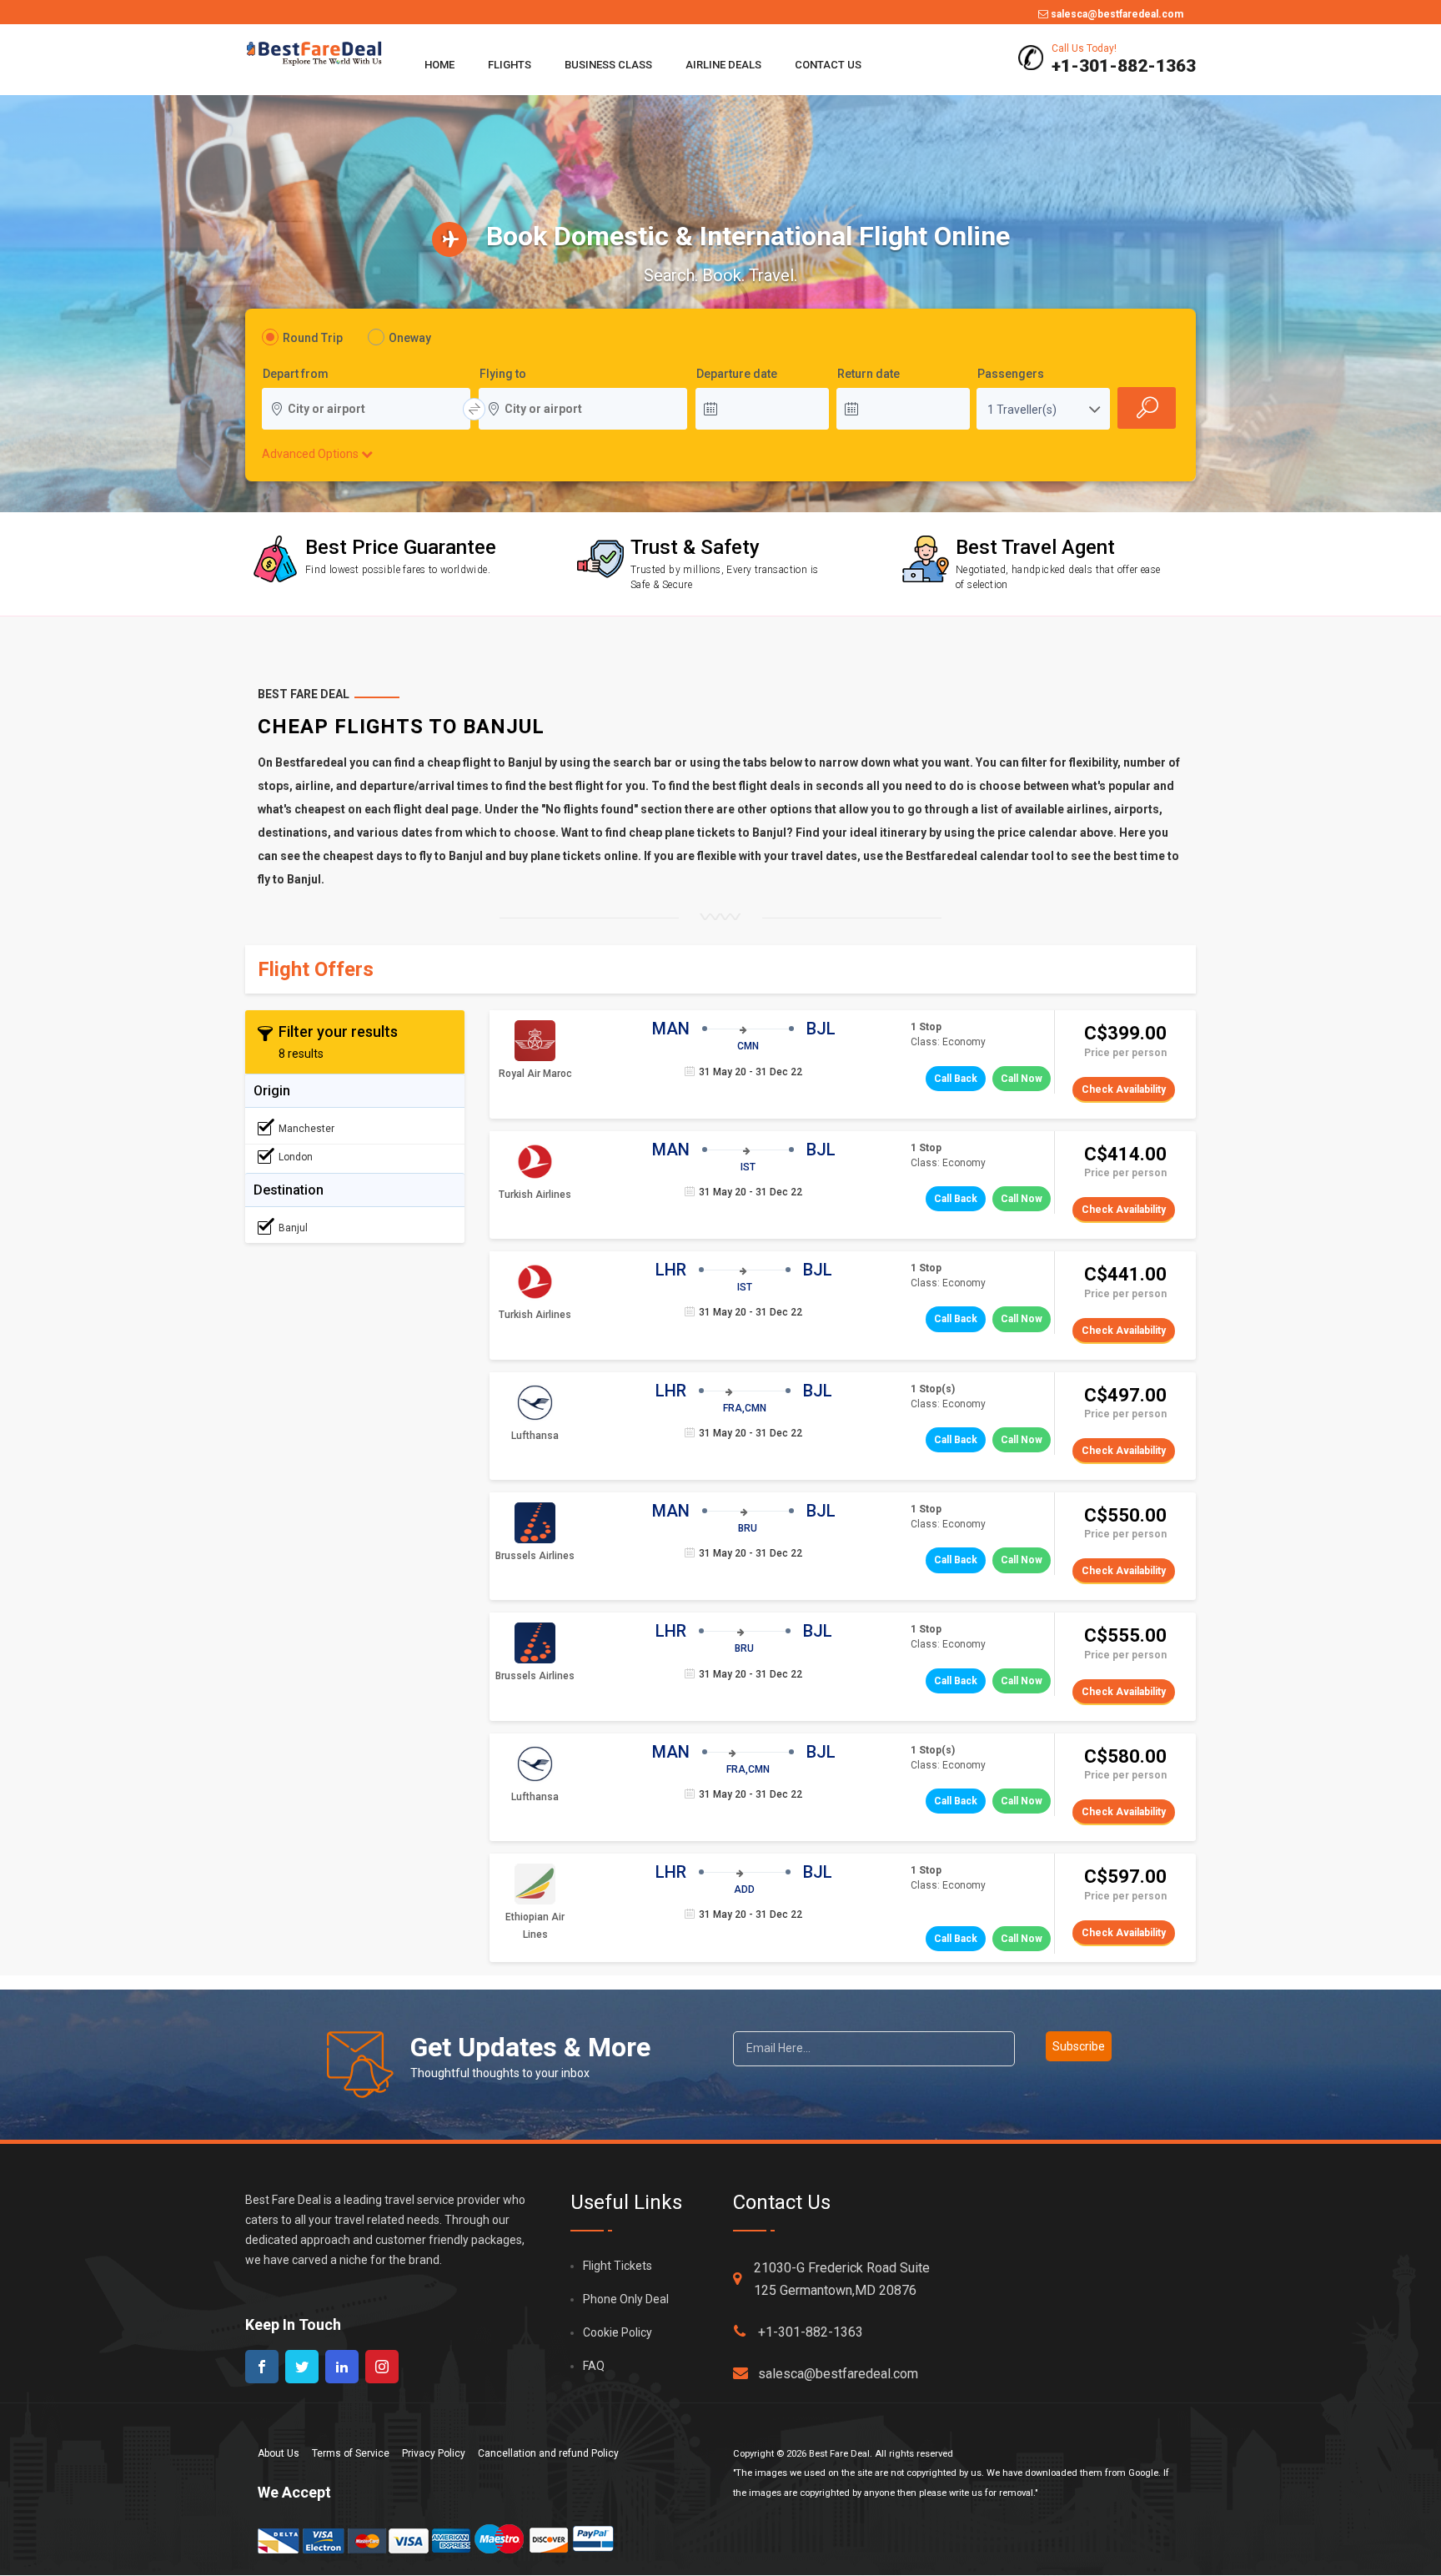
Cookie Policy (618, 2332)
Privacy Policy (434, 2453)
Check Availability (1124, 1089)
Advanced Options (311, 454)
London (296, 1157)
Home (439, 65)
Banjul (293, 1228)
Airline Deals (723, 65)
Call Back (956, 1079)
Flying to (503, 375)
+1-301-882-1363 (811, 2332)
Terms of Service (351, 2453)
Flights (510, 65)
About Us (279, 2453)
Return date (869, 375)
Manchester (306, 1129)
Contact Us (828, 65)
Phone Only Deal (626, 2299)
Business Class (608, 65)
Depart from (296, 375)
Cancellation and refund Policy (548, 2453)
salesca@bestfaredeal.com (1116, 14)
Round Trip (313, 338)
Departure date (737, 375)
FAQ (594, 2366)
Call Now (1022, 1079)
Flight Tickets (618, 2266)
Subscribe (1079, 2046)
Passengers (1011, 375)
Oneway (410, 338)
